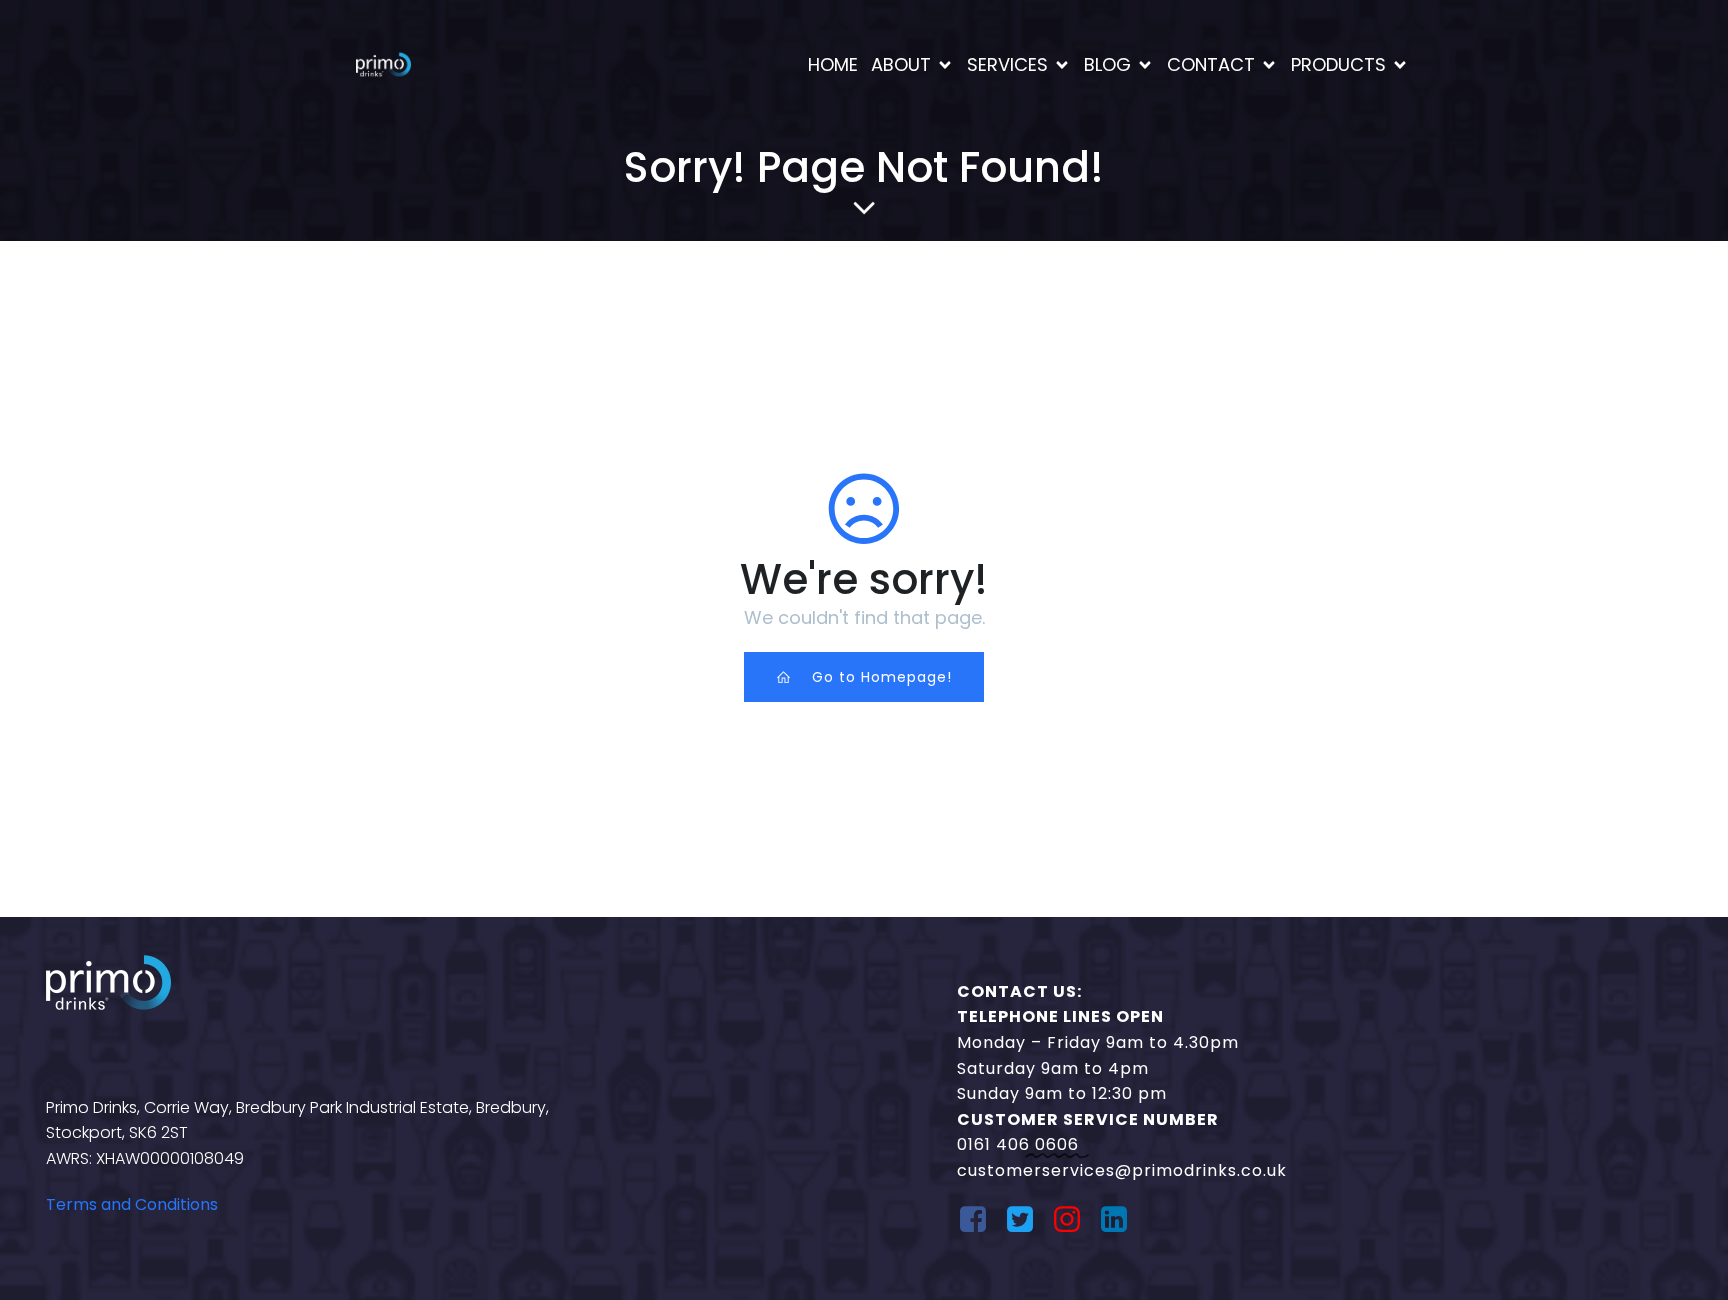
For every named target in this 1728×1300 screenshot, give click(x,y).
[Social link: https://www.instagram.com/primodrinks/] (1074, 1220)
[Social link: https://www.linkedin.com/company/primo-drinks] (1121, 1220)
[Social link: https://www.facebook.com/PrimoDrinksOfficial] (980, 1220)
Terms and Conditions (132, 1204)
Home (833, 64)
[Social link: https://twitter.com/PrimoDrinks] (1027, 1220)
